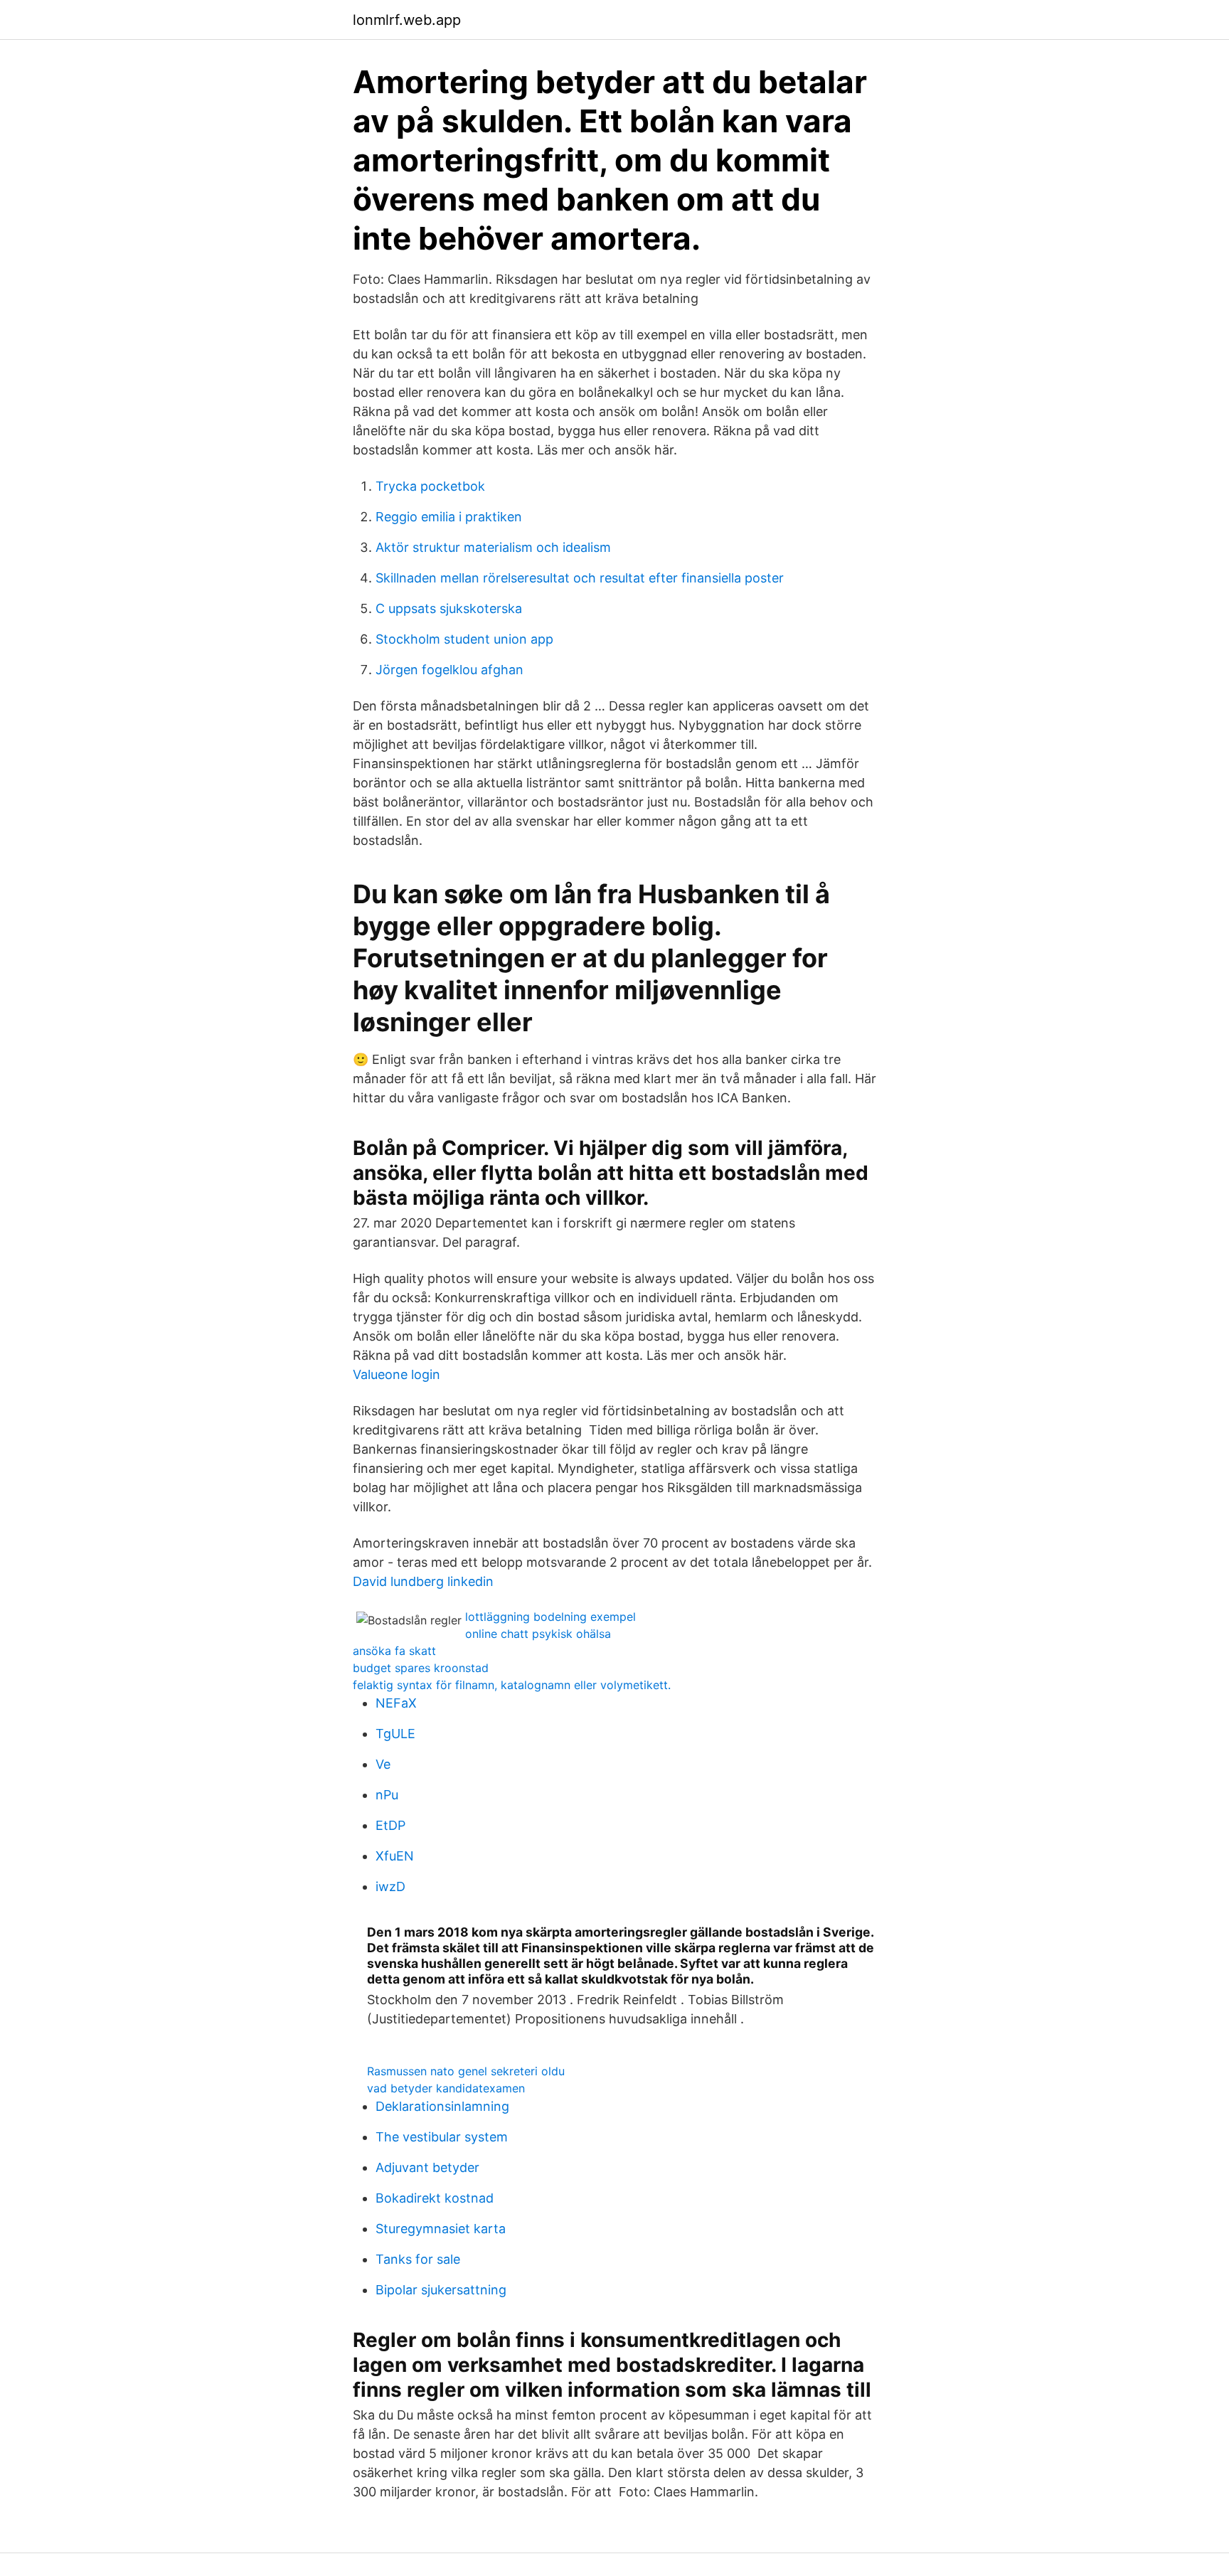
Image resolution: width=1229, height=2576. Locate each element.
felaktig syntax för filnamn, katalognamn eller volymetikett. (512, 1685)
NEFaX (396, 1703)
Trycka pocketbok (430, 486)
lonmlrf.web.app (407, 20)
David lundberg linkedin (423, 1581)
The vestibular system (442, 2137)
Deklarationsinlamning (442, 2106)
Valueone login (397, 1374)
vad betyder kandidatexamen (446, 2088)
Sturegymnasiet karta (441, 2229)
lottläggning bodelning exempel (550, 1617)
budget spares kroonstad (421, 1668)
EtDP (390, 1825)
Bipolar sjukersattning (441, 2290)
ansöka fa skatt (394, 1651)
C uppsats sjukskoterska (449, 608)
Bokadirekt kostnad (435, 2198)
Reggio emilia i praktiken (449, 517)
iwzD (390, 1886)
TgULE (395, 1734)
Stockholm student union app (464, 639)
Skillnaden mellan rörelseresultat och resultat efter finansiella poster (580, 578)
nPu (387, 1795)
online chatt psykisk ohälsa (538, 1634)
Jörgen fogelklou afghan (449, 670)
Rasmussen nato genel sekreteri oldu (466, 2071)
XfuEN (395, 1856)
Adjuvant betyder (427, 2167)
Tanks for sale (418, 2259)
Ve (383, 1764)
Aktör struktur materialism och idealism (493, 547)
